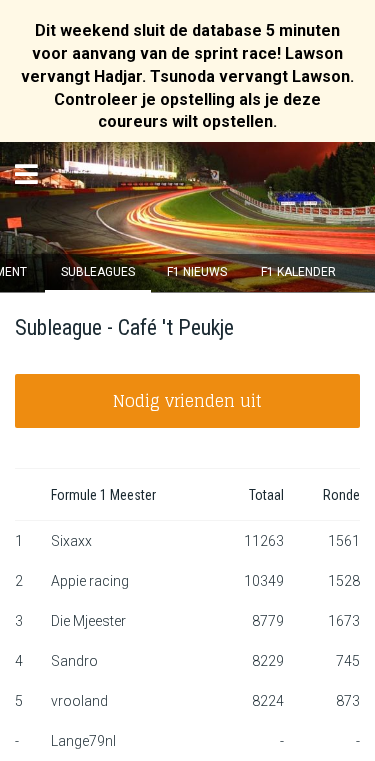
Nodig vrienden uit (187, 401)
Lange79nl (83, 741)
